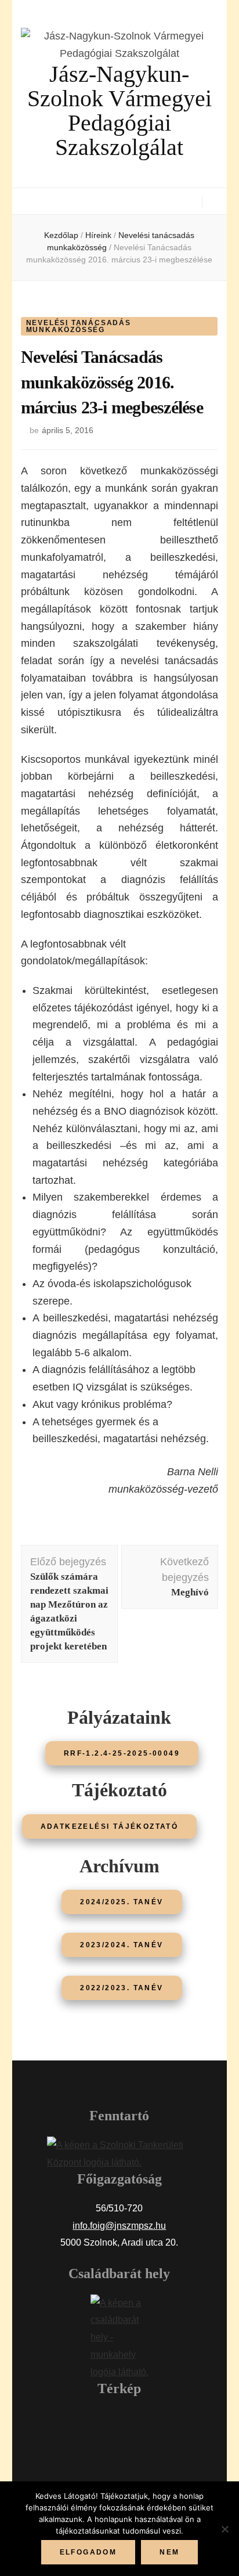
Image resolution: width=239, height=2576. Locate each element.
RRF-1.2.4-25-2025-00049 (122, 1753)
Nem (169, 2552)
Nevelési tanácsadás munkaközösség (79, 326)
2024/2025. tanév (122, 1902)
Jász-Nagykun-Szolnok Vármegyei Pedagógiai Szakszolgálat (119, 111)
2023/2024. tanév (122, 1945)
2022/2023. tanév (122, 1988)
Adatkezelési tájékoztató (110, 1826)
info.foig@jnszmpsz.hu (119, 2226)
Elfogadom (88, 2552)
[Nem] (224, 2529)
